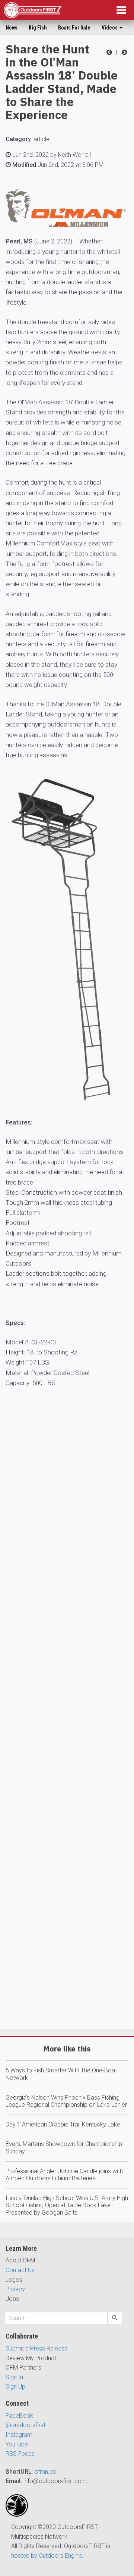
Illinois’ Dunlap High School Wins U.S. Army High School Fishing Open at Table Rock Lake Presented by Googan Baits (67, 2205)
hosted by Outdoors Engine (47, 2556)
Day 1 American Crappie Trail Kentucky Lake (63, 2124)
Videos (110, 28)
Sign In (14, 2377)
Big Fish (38, 28)
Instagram (19, 2435)
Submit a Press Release (37, 2348)
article (42, 139)
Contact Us (20, 2270)
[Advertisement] (67, 1730)
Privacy (15, 2289)
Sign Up (15, 2387)
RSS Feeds (20, 2454)
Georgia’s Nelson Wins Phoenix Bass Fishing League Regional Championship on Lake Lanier (66, 2101)
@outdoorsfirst (25, 2425)
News (12, 28)
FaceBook (19, 2416)
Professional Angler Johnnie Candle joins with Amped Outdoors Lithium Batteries (64, 2175)
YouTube (17, 2444)
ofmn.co (45, 2472)
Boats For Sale (74, 28)
